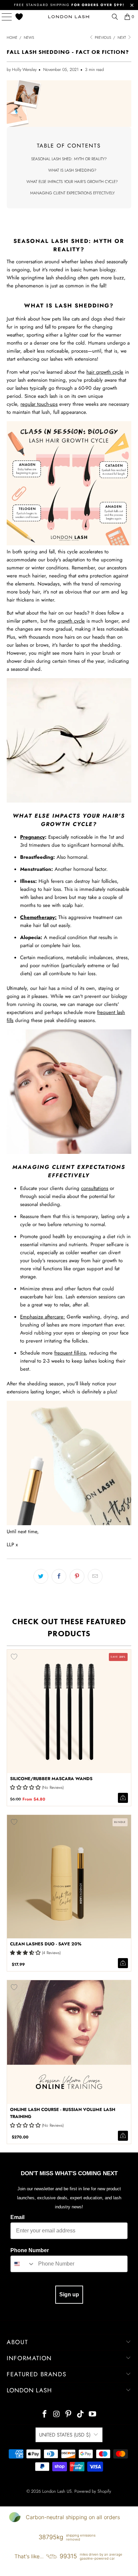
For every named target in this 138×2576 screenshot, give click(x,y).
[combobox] (23, 2264)
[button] (25, 1787)
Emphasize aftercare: (43, 1317)
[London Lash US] (69, 17)
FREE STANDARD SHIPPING (69, 5)
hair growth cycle (105, 372)
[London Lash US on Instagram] (57, 2415)
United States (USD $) (65, 2435)
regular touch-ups (39, 404)
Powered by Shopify (93, 2491)
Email (17, 2217)
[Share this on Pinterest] (77, 1576)
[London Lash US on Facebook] (45, 2415)
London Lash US (57, 2491)
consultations (95, 1188)
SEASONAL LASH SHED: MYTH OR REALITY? (69, 159)
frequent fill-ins (70, 1353)
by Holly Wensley (22, 70)
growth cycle (71, 621)
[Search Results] (115, 17)
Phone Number (30, 2250)
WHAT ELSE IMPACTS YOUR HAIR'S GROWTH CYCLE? (72, 182)
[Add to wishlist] (14, 1657)
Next (122, 37)
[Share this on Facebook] (59, 1576)
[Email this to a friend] (95, 1576)
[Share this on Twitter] (41, 1576)
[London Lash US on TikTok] (81, 2415)
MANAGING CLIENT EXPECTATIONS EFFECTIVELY (72, 193)
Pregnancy (32, 837)
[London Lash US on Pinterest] (69, 2415)
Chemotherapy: (38, 917)
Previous (102, 37)
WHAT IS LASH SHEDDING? (72, 170)
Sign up (69, 2294)
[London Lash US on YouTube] (93, 2415)
